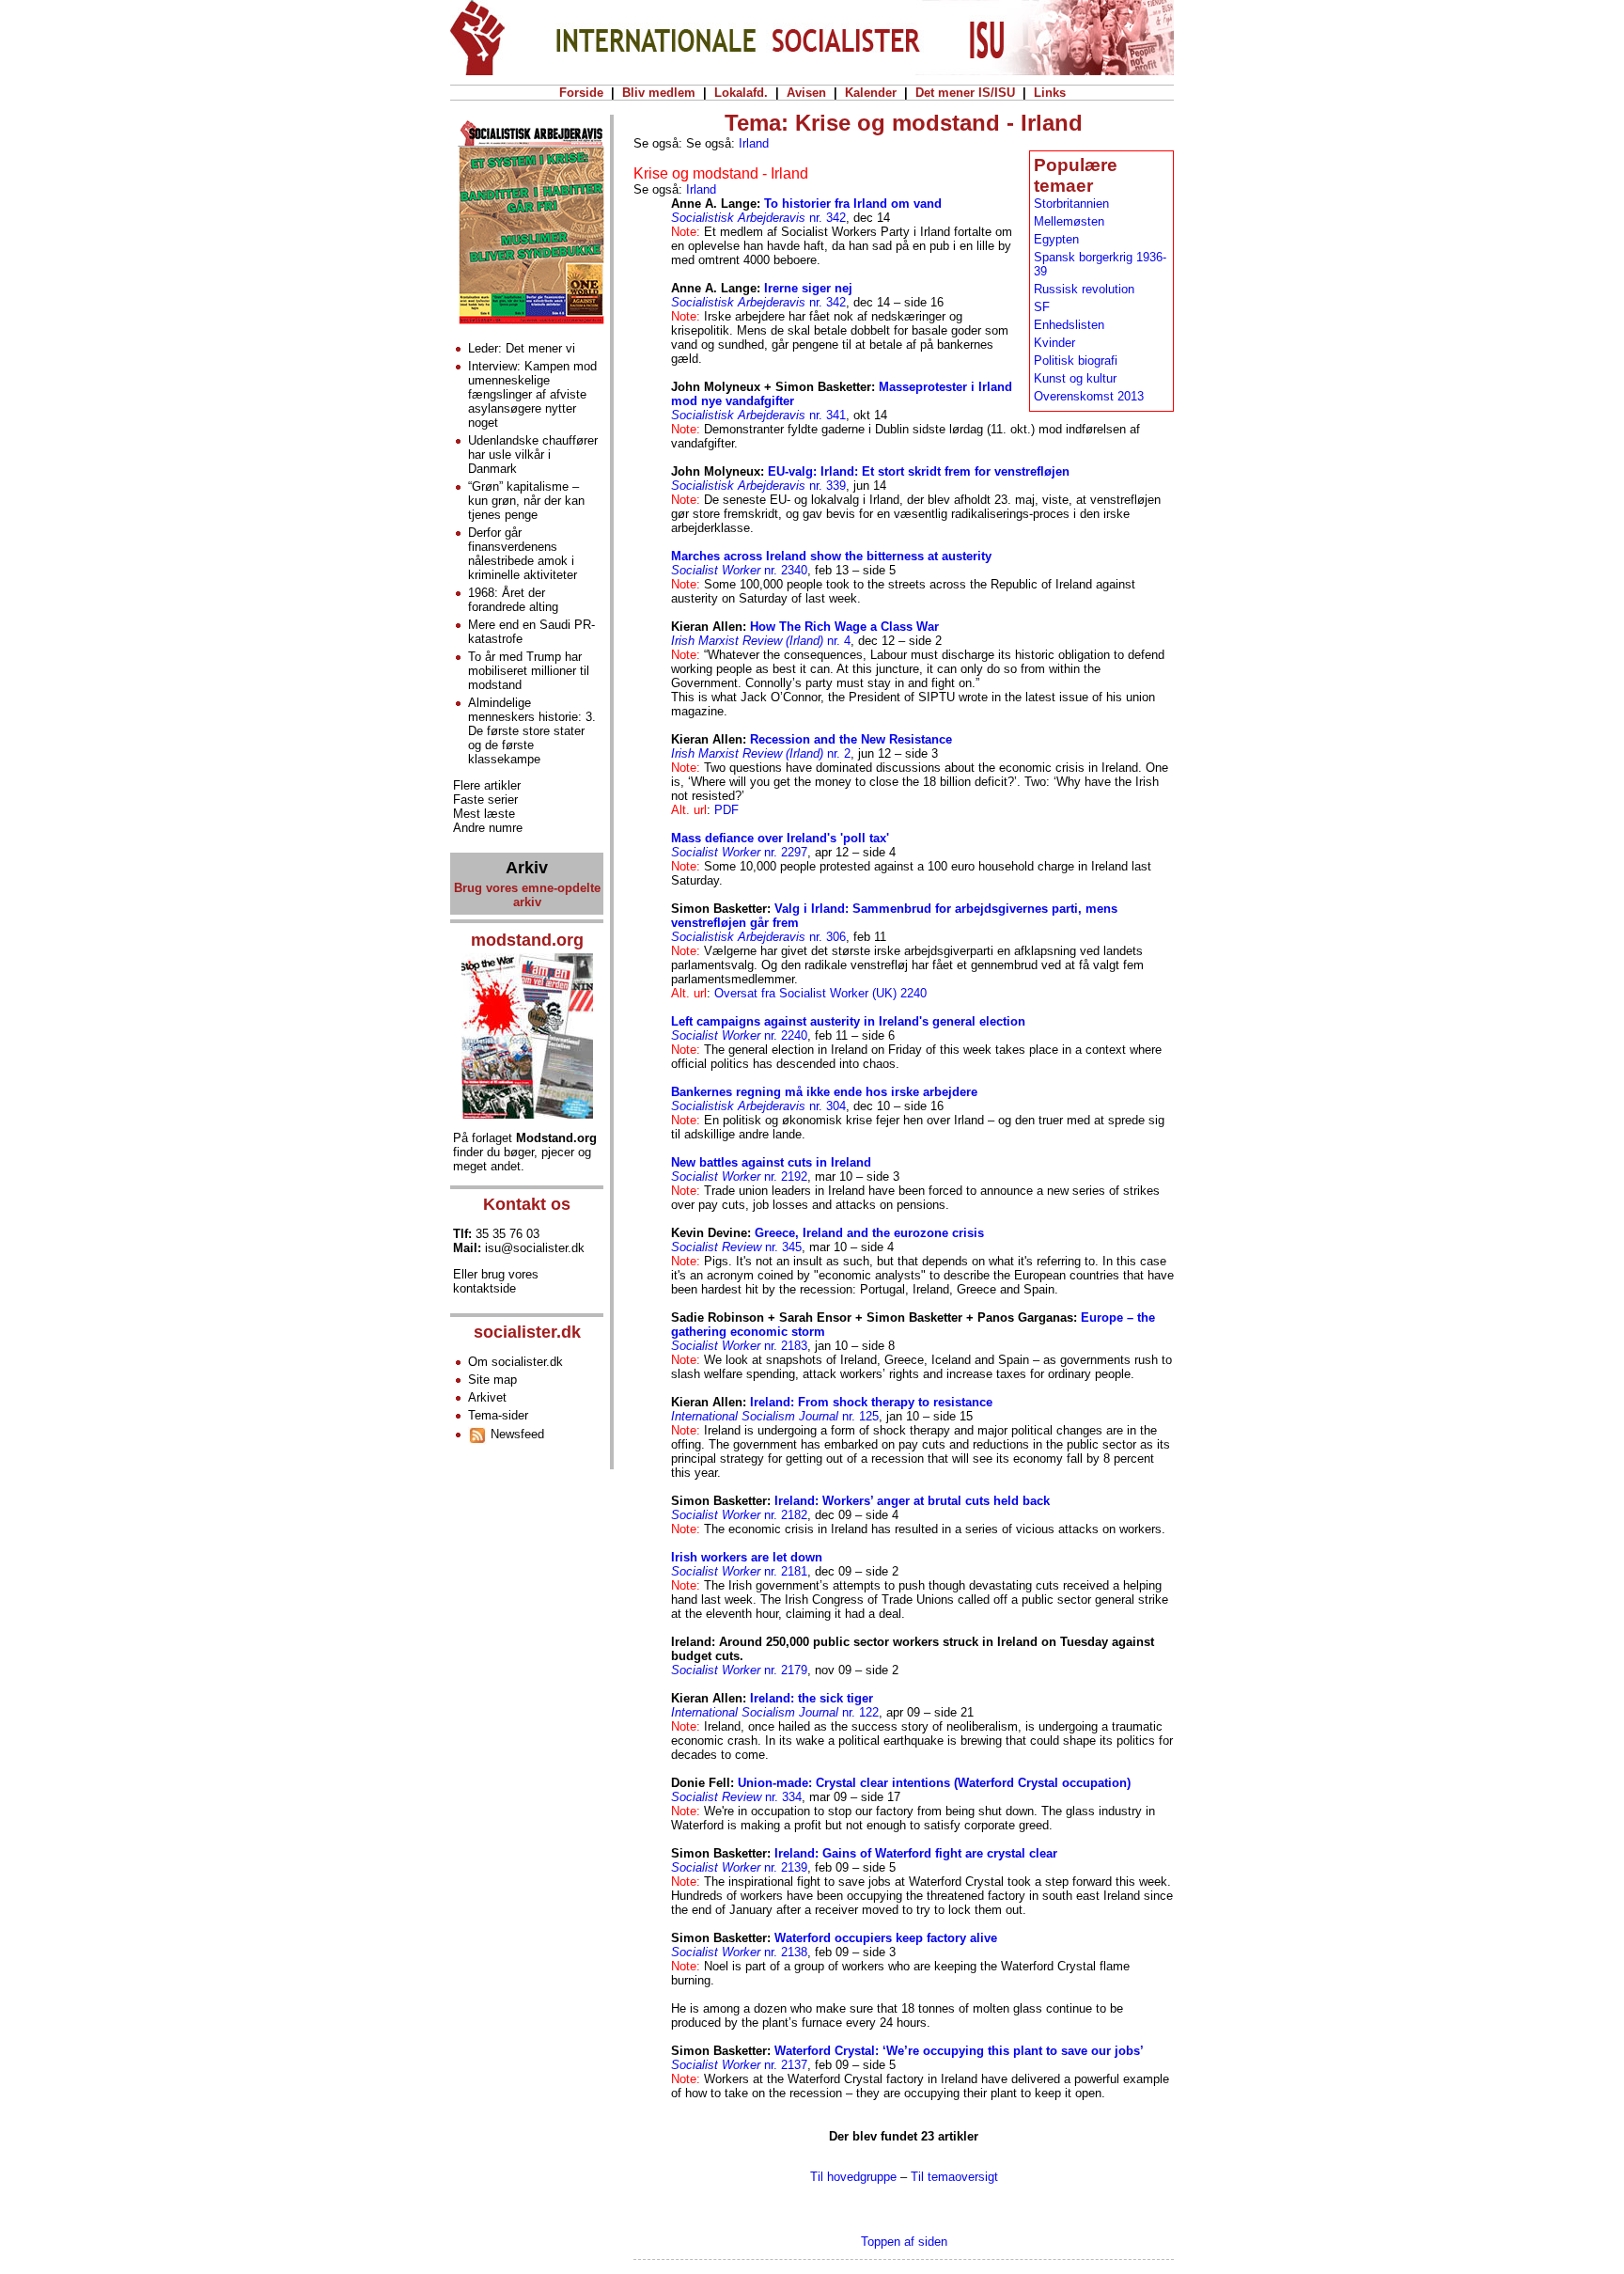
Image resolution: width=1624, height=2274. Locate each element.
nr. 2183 (739, 1346)
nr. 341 (758, 415)
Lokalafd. (741, 93)
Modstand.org (556, 1138)
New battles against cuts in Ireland (771, 1162)
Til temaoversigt (954, 2177)
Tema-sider (498, 1415)
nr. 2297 (739, 852)
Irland (754, 143)
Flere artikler (487, 785)
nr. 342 (758, 218)
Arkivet (487, 1397)
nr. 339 (758, 486)
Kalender (871, 93)
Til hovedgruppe (853, 2177)
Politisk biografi (1076, 361)
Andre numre (488, 828)
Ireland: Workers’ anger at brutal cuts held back (912, 1501)
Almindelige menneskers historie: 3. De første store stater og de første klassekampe (532, 731)
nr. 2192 (739, 1176)
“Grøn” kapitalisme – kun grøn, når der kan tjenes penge (526, 501)
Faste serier (485, 800)
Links (1050, 93)
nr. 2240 (739, 1035)
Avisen (806, 93)
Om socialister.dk (515, 1362)
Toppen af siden (904, 2242)
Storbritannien (1071, 204)
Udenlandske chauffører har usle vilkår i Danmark (533, 455)
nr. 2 (761, 753)
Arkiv (527, 868)
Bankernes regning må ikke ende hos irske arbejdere (824, 1092)
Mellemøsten (1069, 221)
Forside (581, 93)
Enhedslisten (1069, 325)
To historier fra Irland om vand (853, 204)
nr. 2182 (739, 1515)
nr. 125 (775, 1416)
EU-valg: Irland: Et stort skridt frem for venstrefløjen (919, 471)
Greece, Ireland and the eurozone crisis (869, 1233)
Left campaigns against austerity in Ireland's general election (848, 1021)
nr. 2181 (739, 1571)
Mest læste (484, 814)
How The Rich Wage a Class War (844, 627)
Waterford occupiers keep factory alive (886, 1938)
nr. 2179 (739, 1670)
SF (1042, 307)
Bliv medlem (659, 93)
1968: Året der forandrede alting (513, 600)
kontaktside (484, 1288)
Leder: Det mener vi (522, 348)
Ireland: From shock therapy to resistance (871, 1402)
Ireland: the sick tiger (812, 1698)
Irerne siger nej (808, 288)
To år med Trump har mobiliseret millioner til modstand (529, 671)
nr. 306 (758, 937)
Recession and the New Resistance (851, 739)
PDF (726, 810)
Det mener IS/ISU (965, 93)
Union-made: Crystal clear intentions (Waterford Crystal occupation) (934, 1783)
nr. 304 (758, 1106)
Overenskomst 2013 (1089, 396)
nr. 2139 (739, 1867)
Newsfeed (515, 1434)
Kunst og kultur (1075, 378)
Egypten (1056, 239)
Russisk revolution (1084, 289)
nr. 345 (736, 1247)
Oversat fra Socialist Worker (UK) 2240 (820, 993)
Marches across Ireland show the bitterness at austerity (831, 556)
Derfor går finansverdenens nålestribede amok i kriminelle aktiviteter (523, 554)
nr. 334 (736, 1797)
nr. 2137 (739, 2065)
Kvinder (1054, 343)
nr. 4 (761, 641)
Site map (492, 1380)
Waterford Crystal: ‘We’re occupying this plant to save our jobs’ (959, 2051)
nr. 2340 (739, 570)
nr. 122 (775, 1712)
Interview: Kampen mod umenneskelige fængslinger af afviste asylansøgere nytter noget (532, 394)
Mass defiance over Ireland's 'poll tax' (780, 838)
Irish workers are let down (747, 1557)
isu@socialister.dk (535, 1248)
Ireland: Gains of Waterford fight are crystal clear (916, 1853)
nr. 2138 (739, 1952)
